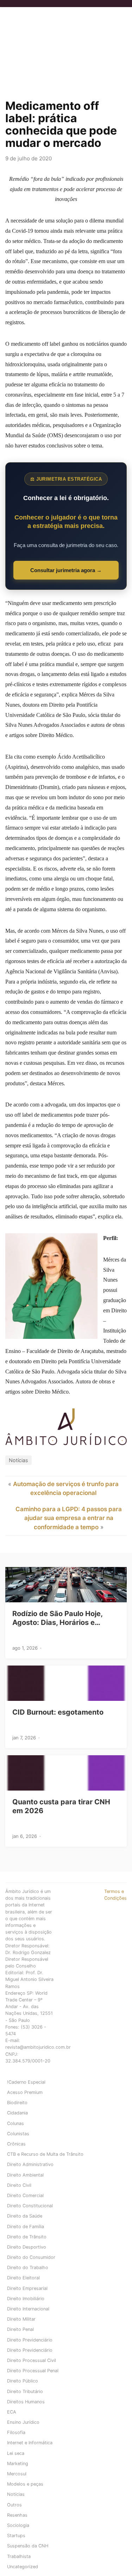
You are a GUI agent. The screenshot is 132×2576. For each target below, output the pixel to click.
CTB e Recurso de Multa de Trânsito (45, 2154)
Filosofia (16, 2432)
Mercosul (17, 2474)
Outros (14, 2505)
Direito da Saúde (25, 2216)
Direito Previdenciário (30, 2340)
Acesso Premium (25, 2092)
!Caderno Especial (26, 2082)
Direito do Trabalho (28, 2268)
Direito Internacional (28, 2309)
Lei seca (16, 2453)
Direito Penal (20, 2329)
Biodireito (17, 2103)
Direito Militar (21, 2319)
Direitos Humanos (26, 2402)
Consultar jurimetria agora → (66, 570)
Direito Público (23, 2381)
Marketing (18, 2464)
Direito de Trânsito (27, 2237)
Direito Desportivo (27, 2247)
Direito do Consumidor (31, 2257)
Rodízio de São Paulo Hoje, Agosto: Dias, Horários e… (57, 1618)
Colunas (15, 2123)
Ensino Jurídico (23, 2422)
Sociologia (18, 2525)
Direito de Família (26, 2227)
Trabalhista (19, 2556)
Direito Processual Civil (32, 2360)
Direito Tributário (25, 2391)
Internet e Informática (30, 2443)
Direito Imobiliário (26, 2299)
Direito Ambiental (25, 2175)
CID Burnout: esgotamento (58, 1712)
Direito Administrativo (30, 2164)
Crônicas (16, 2144)
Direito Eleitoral (23, 2278)
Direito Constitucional (30, 2206)
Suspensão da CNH (28, 2546)
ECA (12, 2412)
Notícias (18, 1460)
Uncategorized (23, 2567)
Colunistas (18, 2134)
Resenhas (17, 2515)
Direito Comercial (25, 2195)
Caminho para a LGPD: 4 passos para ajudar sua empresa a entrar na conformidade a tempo (69, 1518)
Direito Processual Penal (33, 2371)
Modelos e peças (25, 2484)
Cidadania (17, 2113)
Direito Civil (19, 2185)
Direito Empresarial (27, 2288)
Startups (16, 2536)
